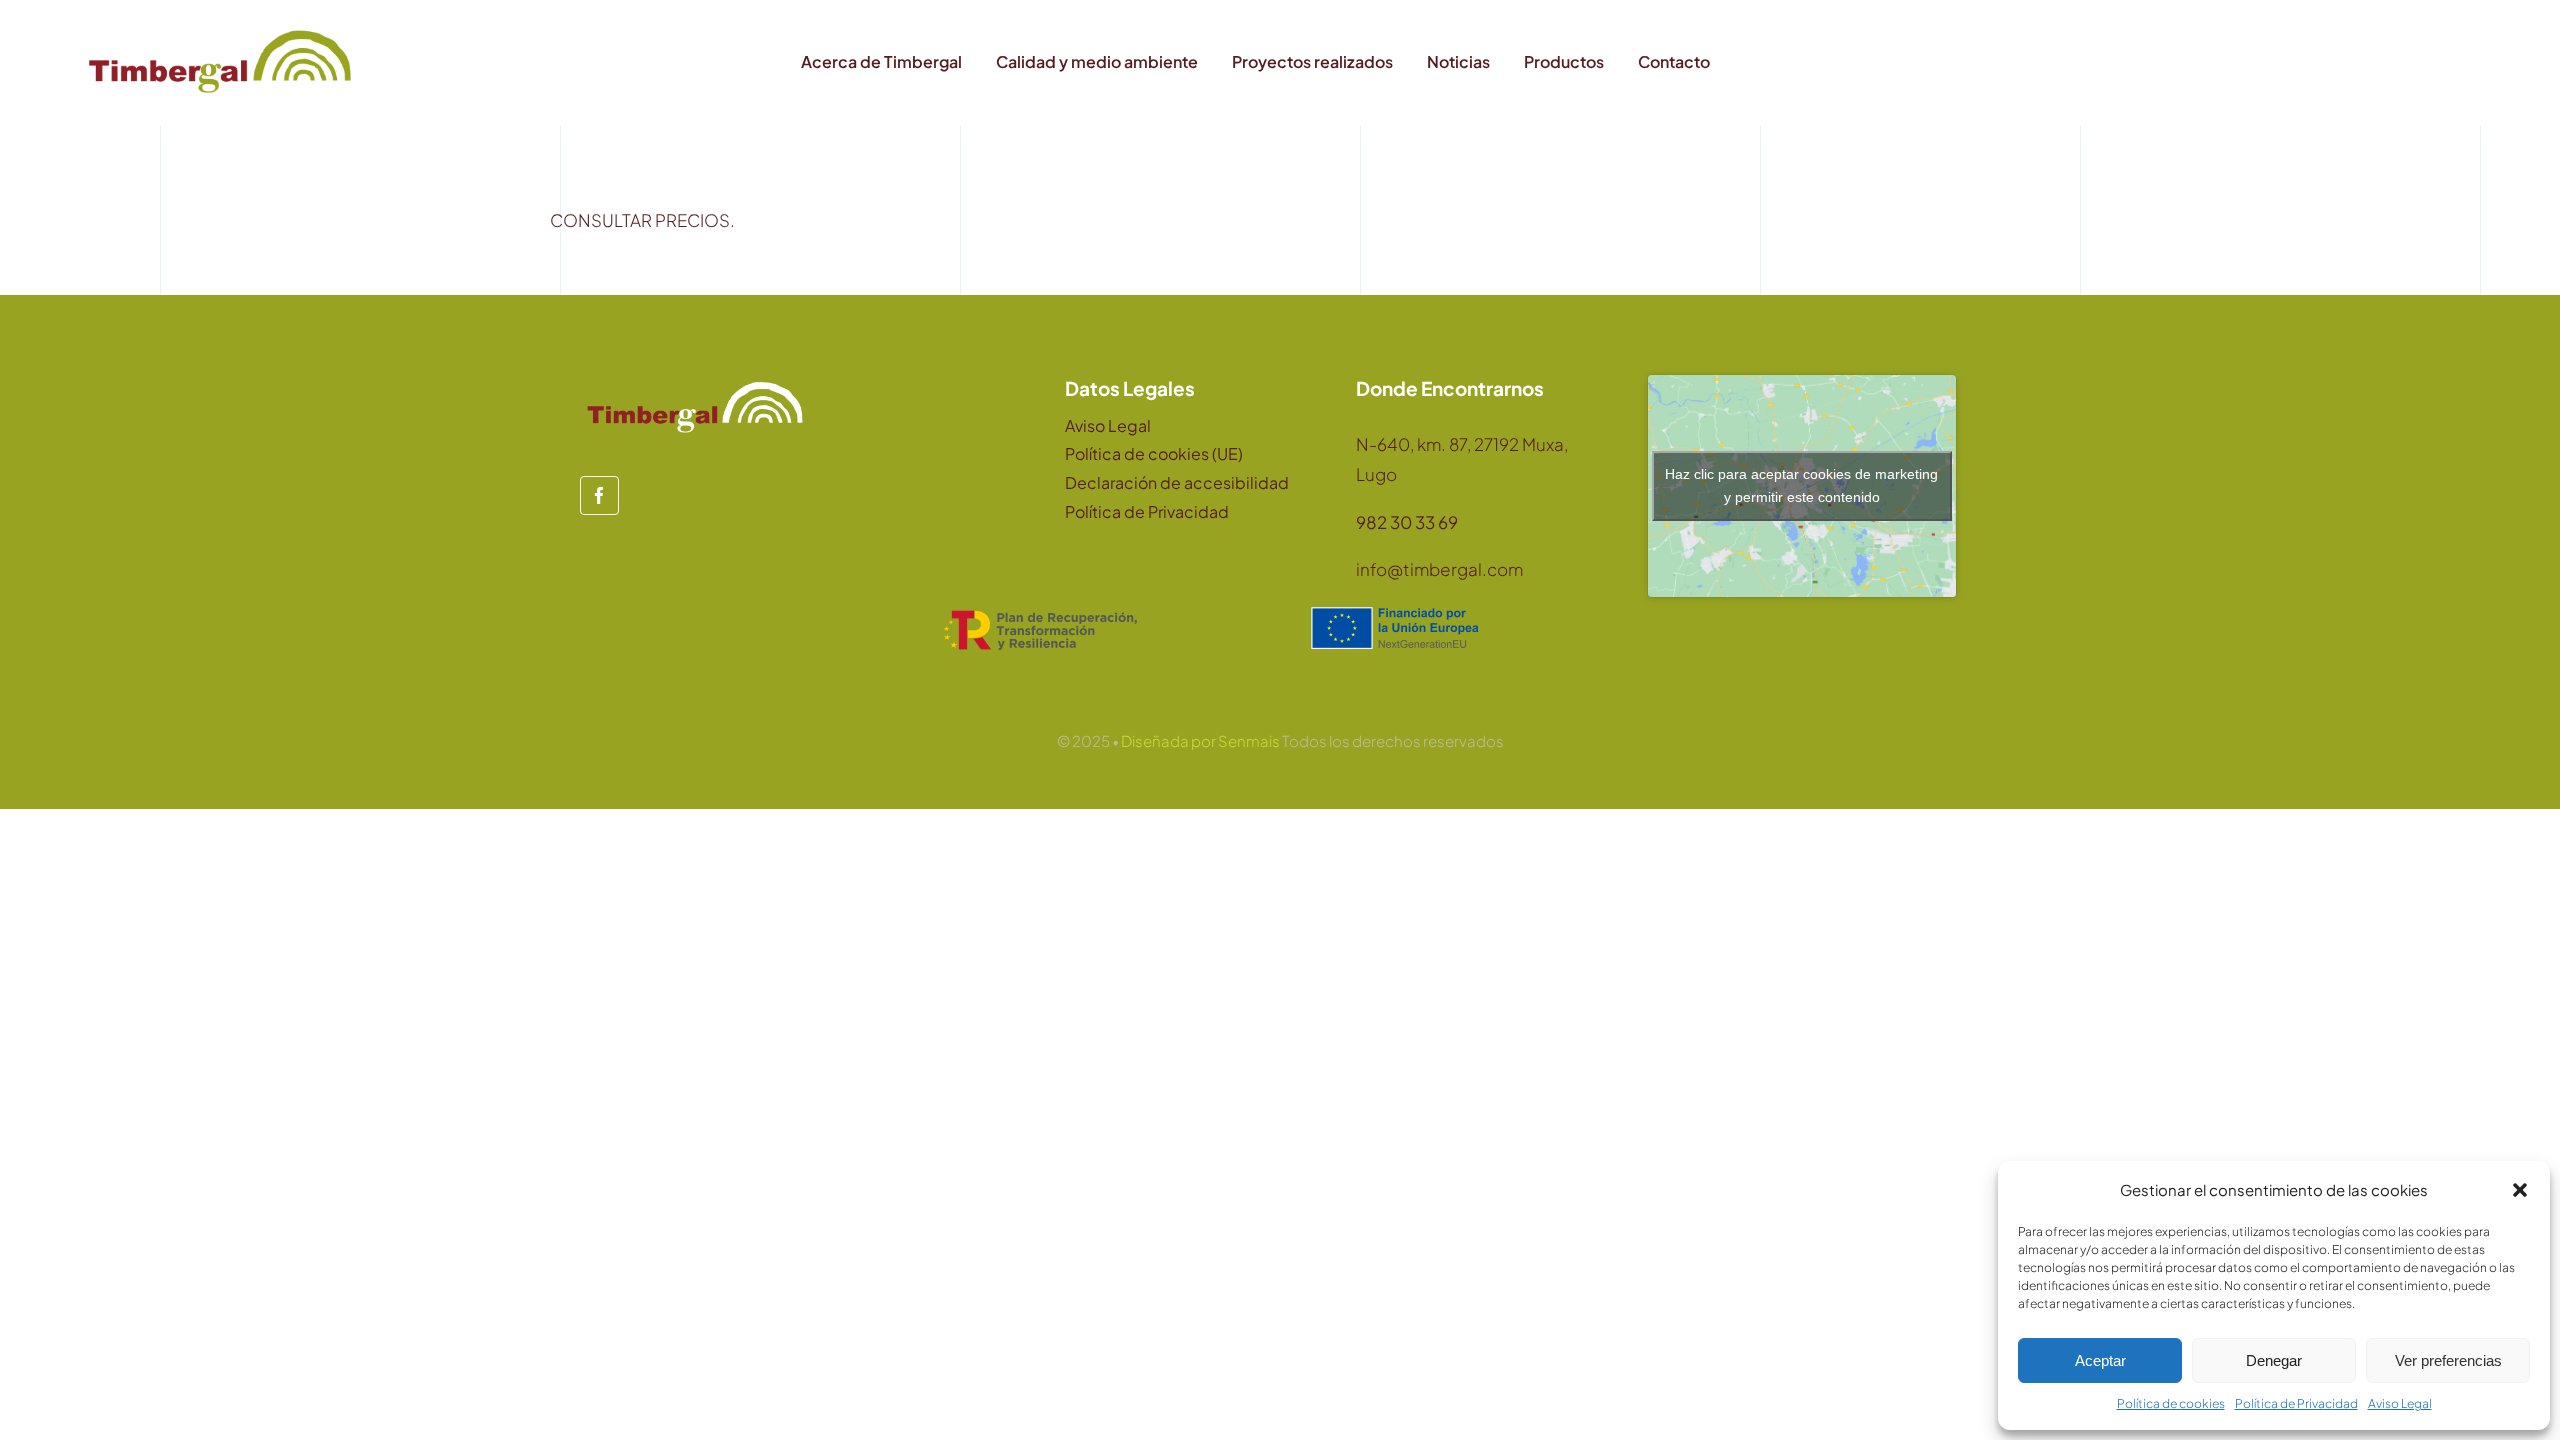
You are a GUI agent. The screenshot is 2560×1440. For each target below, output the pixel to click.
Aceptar (2100, 1360)
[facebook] (599, 495)
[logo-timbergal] (220, 30)
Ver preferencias (2448, 1360)
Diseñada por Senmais (1200, 740)
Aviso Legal (2400, 1403)
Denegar (2274, 1360)
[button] (2520, 1190)
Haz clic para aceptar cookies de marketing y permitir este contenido (1801, 485)
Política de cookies (2171, 1403)
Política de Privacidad (2296, 1403)
